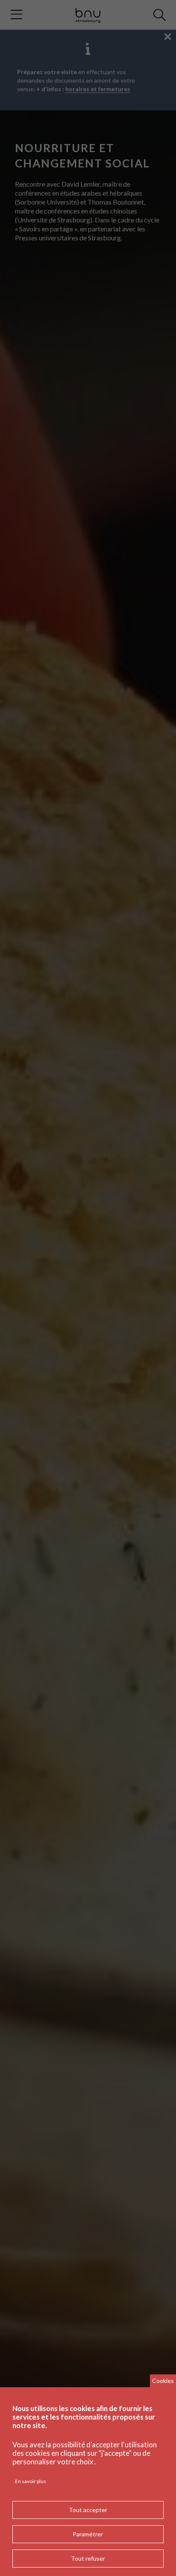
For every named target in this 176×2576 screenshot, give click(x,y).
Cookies (163, 2381)
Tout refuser (88, 2558)
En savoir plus (31, 2481)
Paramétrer (88, 2534)
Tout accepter (88, 2510)
